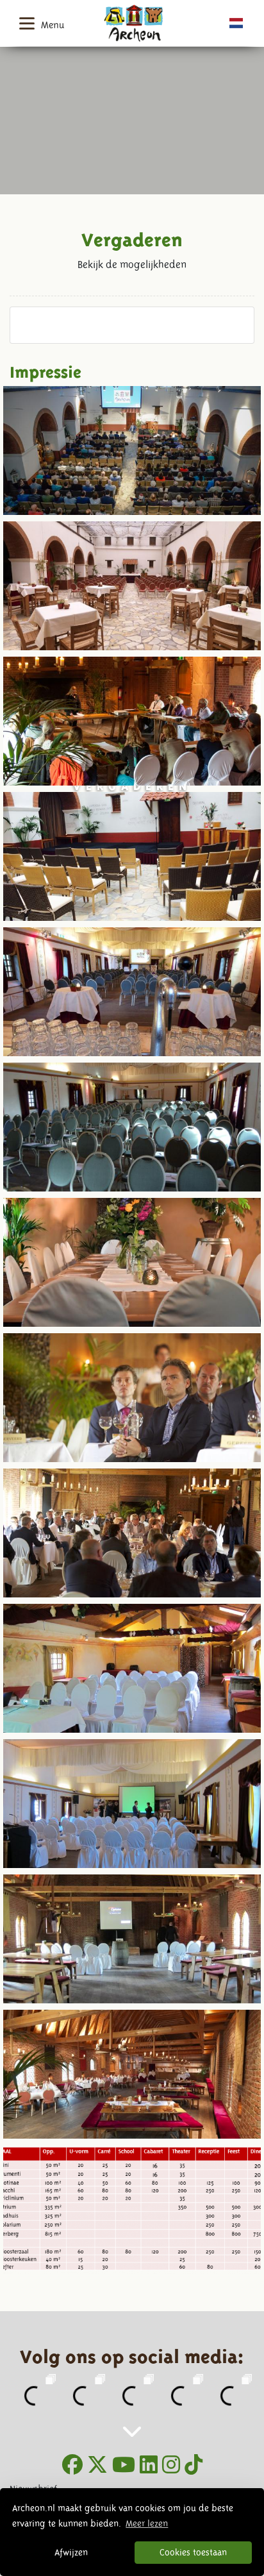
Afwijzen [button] (71, 2552)
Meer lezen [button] (147, 2523)
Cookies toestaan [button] (193, 2552)
